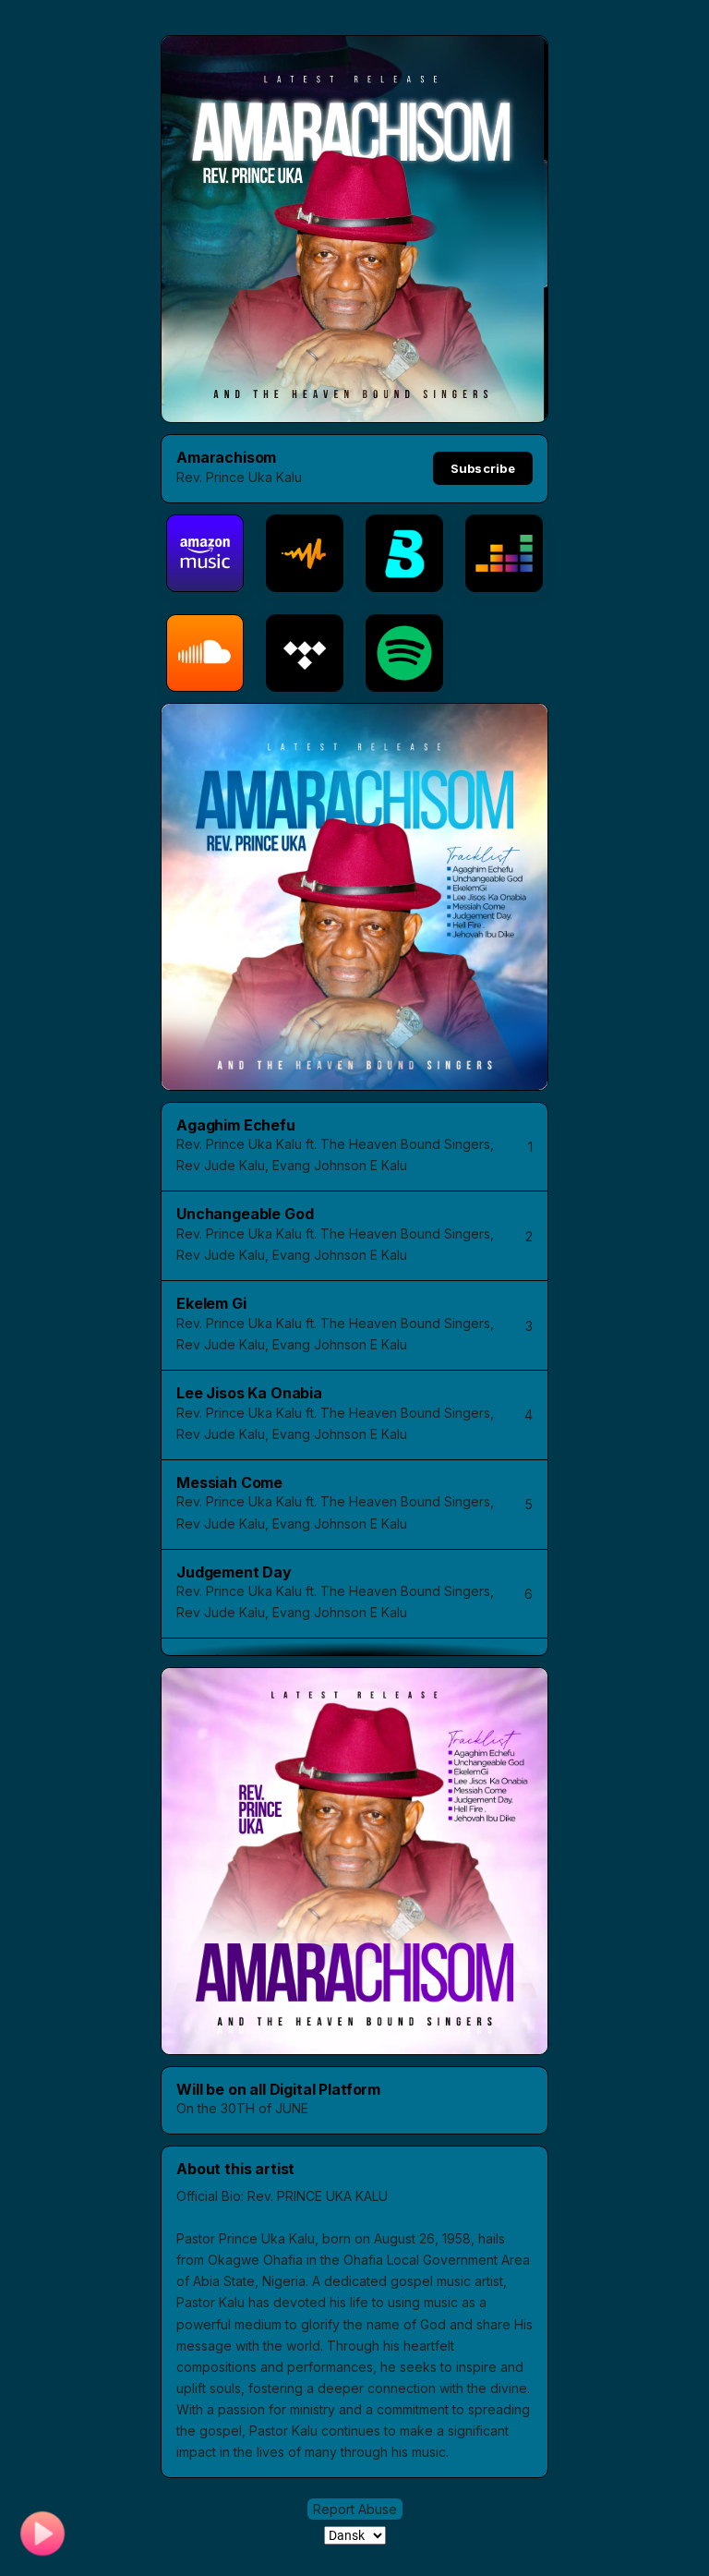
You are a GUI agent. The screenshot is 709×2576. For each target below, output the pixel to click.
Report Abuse (355, 2509)
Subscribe (483, 468)
